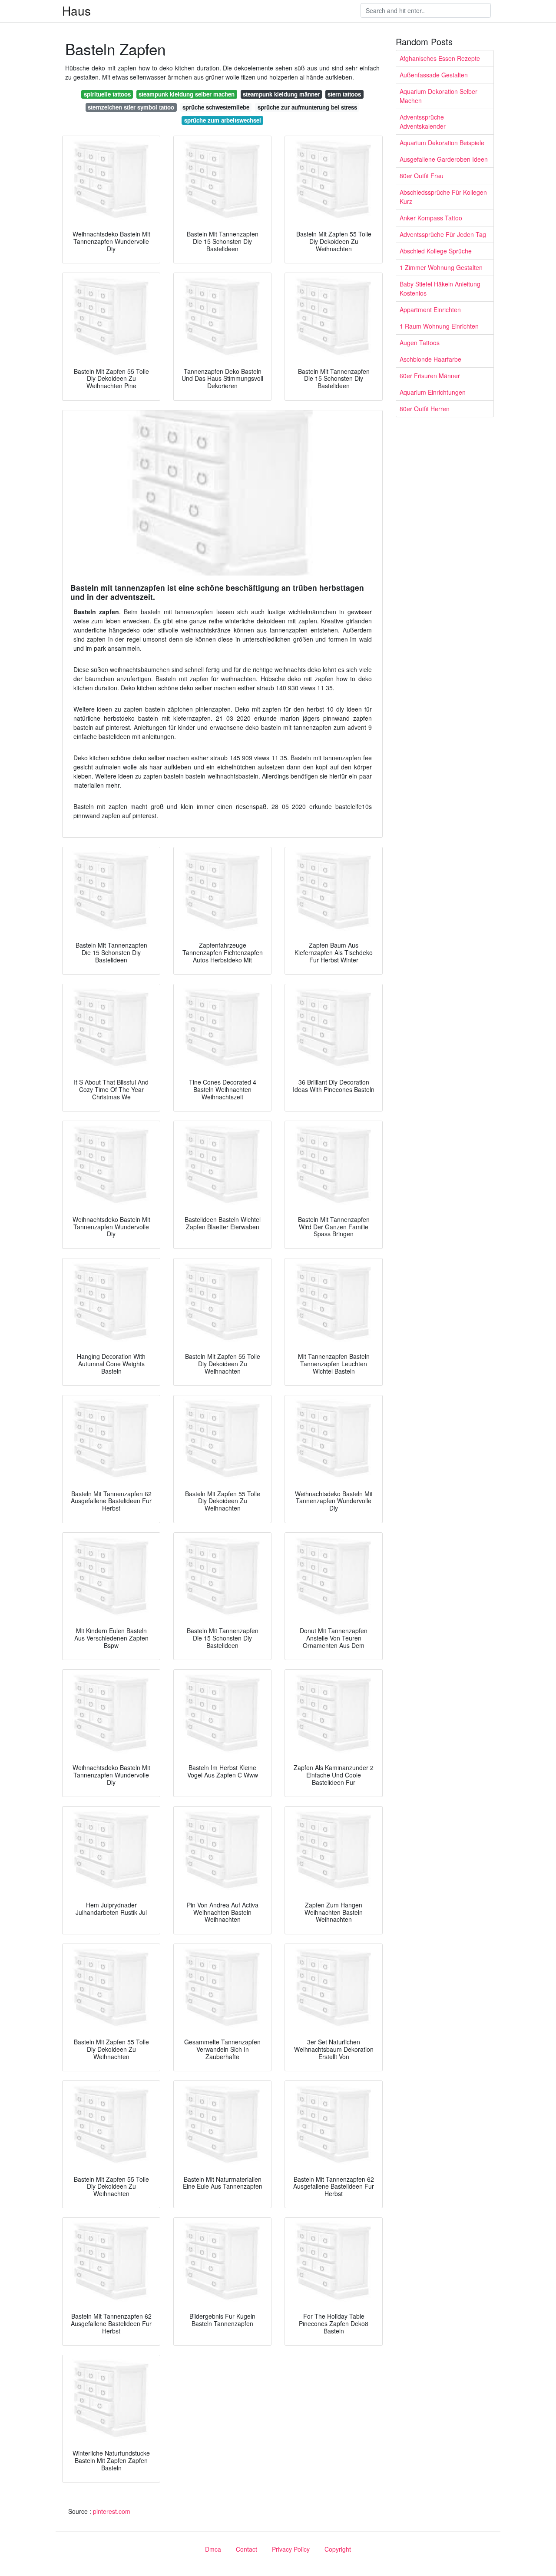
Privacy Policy (291, 2549)
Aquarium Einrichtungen (433, 392)
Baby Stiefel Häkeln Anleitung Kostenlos (440, 288)
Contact (247, 2549)
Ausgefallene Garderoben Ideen (444, 159)
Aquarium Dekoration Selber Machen (439, 96)
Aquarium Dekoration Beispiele (442, 143)
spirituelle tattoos (107, 94)
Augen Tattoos (420, 343)
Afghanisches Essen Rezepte (440, 58)
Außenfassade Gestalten (434, 75)
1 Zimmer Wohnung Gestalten (441, 267)
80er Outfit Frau (422, 176)
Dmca (213, 2549)
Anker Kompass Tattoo (431, 218)
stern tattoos (344, 94)
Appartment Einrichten (430, 310)
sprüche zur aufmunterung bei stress (307, 107)
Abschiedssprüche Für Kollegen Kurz (443, 197)
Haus (76, 10)
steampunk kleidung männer (281, 94)
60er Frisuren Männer (430, 376)
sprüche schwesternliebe (216, 107)
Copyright (338, 2549)
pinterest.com (112, 2511)
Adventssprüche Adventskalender (423, 121)
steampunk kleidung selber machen (187, 94)
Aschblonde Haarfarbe (430, 359)
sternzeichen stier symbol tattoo (131, 107)
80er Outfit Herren (425, 409)
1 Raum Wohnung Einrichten (439, 326)
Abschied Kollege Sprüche (436, 251)
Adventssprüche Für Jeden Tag (443, 234)
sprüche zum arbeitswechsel (223, 120)
